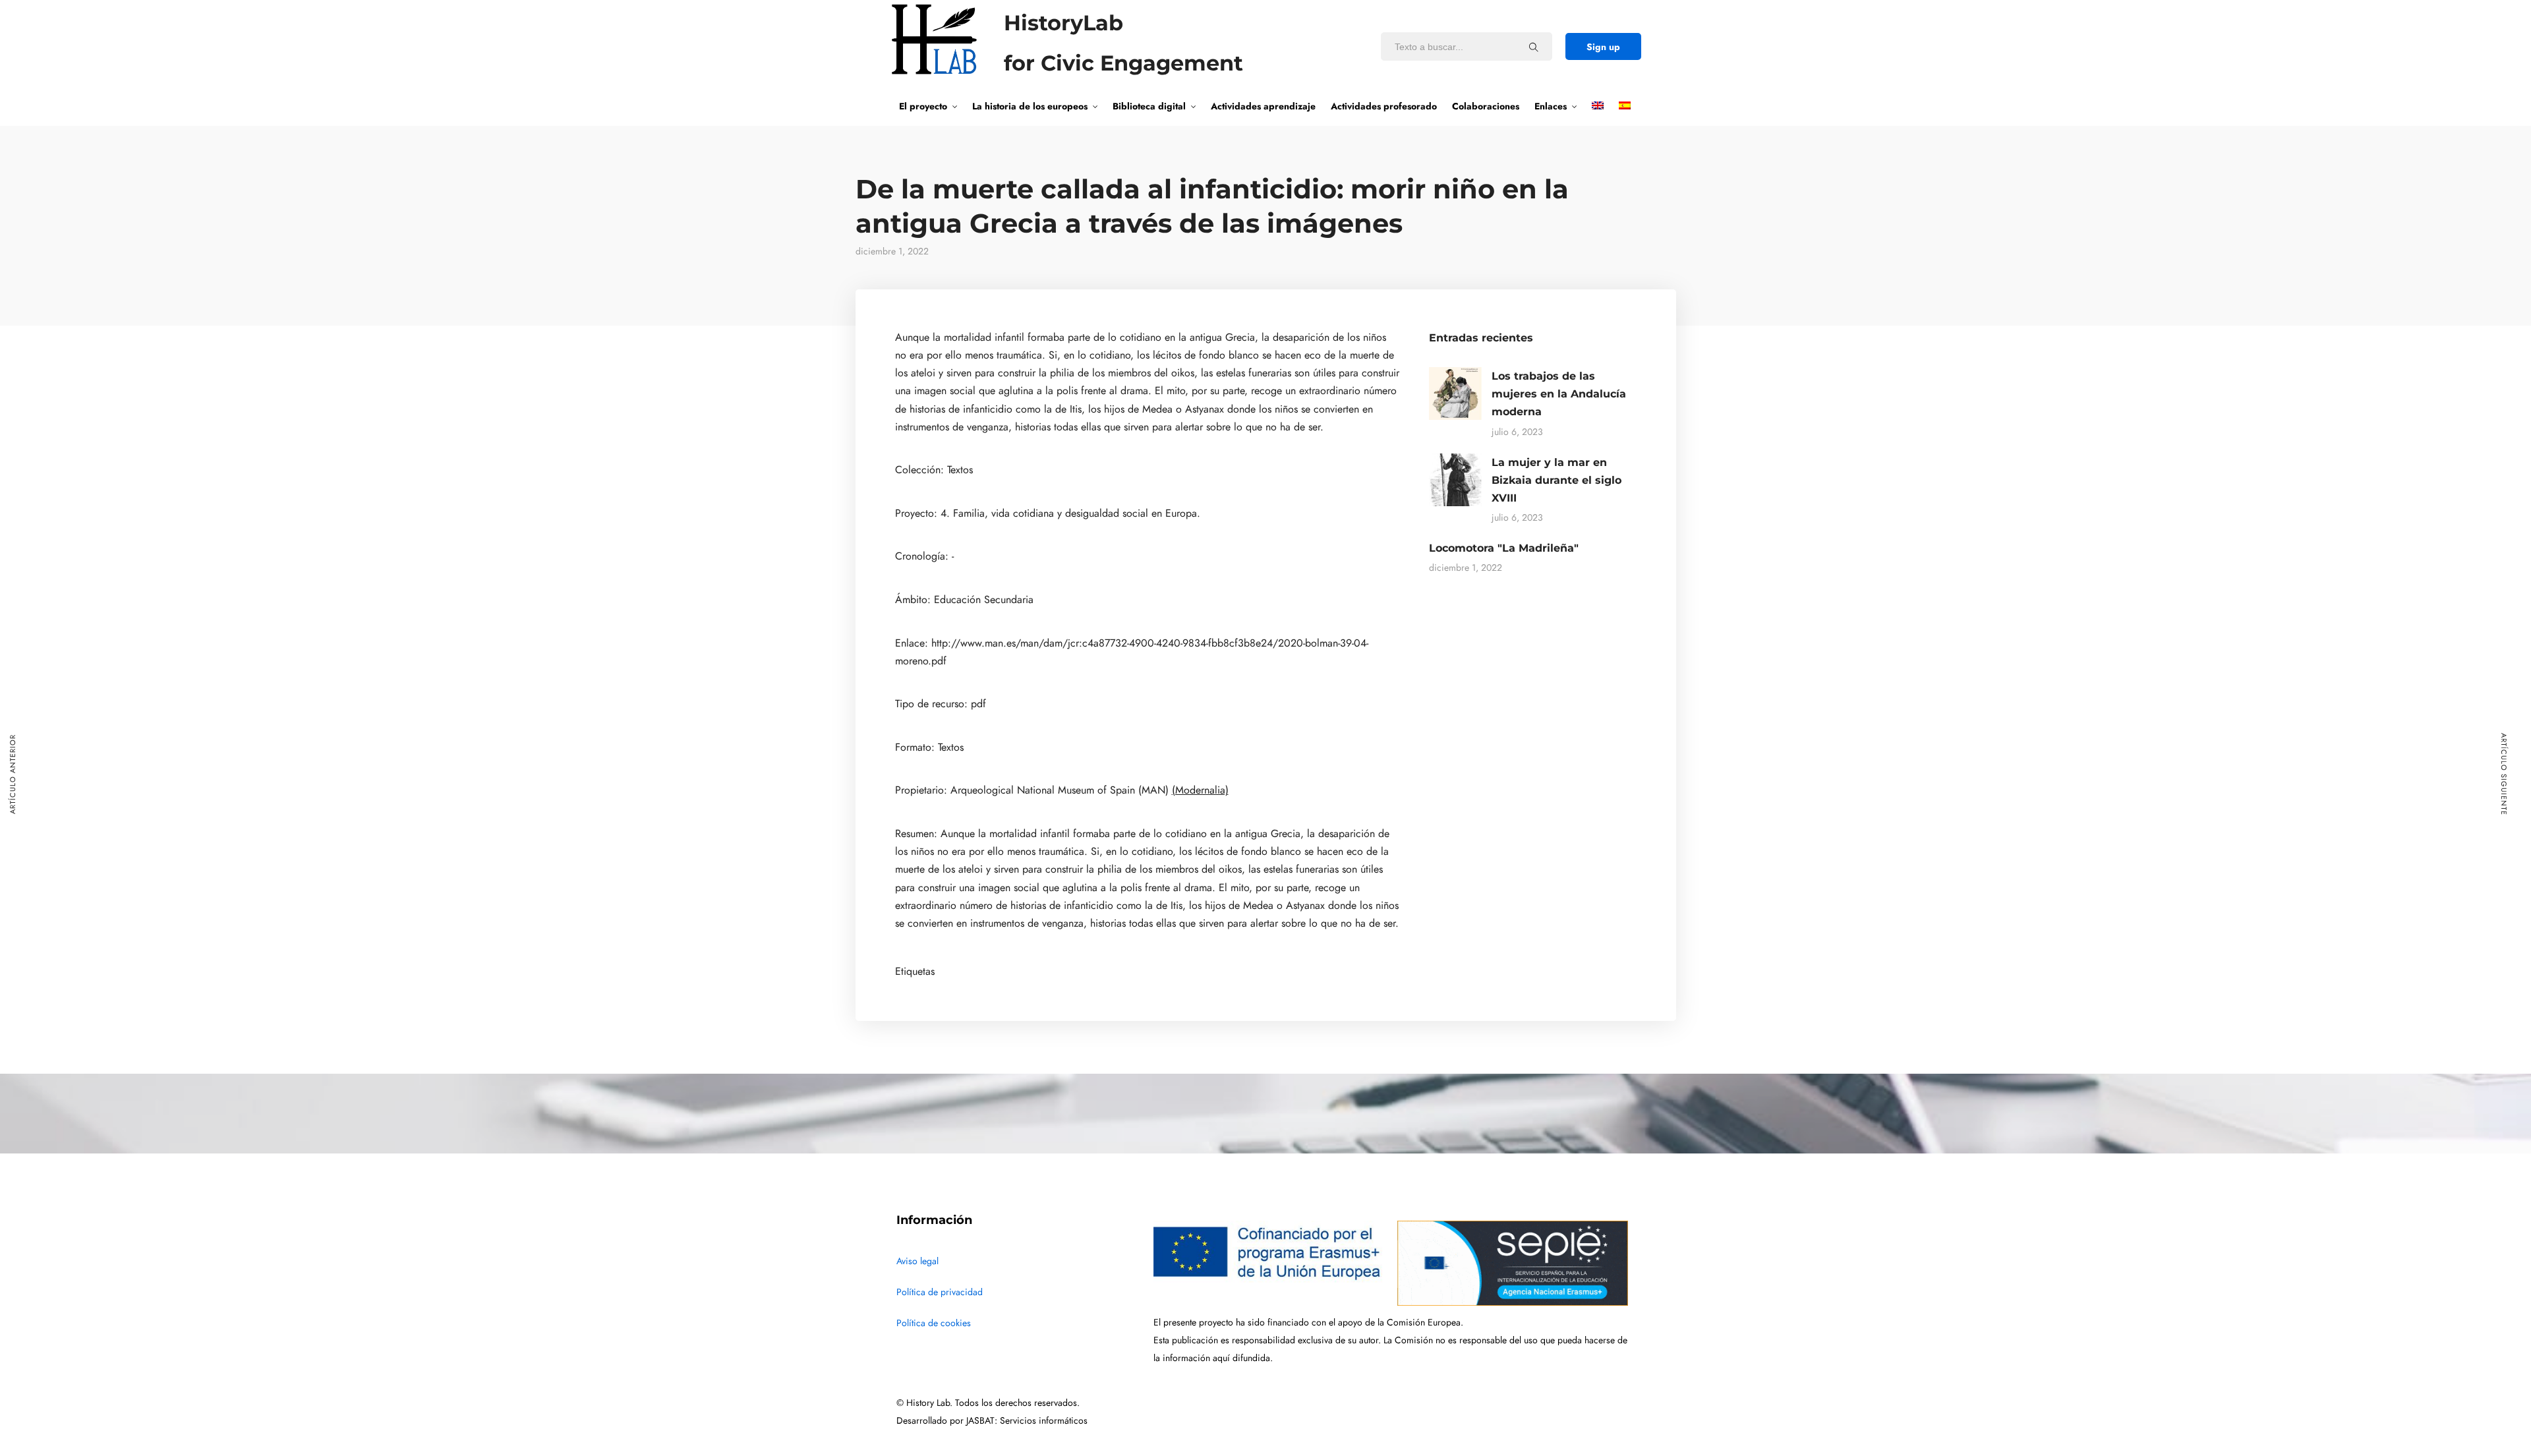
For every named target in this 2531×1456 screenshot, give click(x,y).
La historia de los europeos (1030, 106)
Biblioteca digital (1149, 106)
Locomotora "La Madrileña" (1504, 548)
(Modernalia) (1200, 790)
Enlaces (1551, 106)
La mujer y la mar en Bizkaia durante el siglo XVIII (1556, 480)
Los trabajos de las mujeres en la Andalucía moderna (1559, 394)
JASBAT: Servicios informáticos (1027, 1421)
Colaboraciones (1486, 106)
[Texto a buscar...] (1534, 47)
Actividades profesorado (1384, 106)
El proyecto (923, 106)
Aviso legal (917, 1261)
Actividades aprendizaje (1263, 106)
